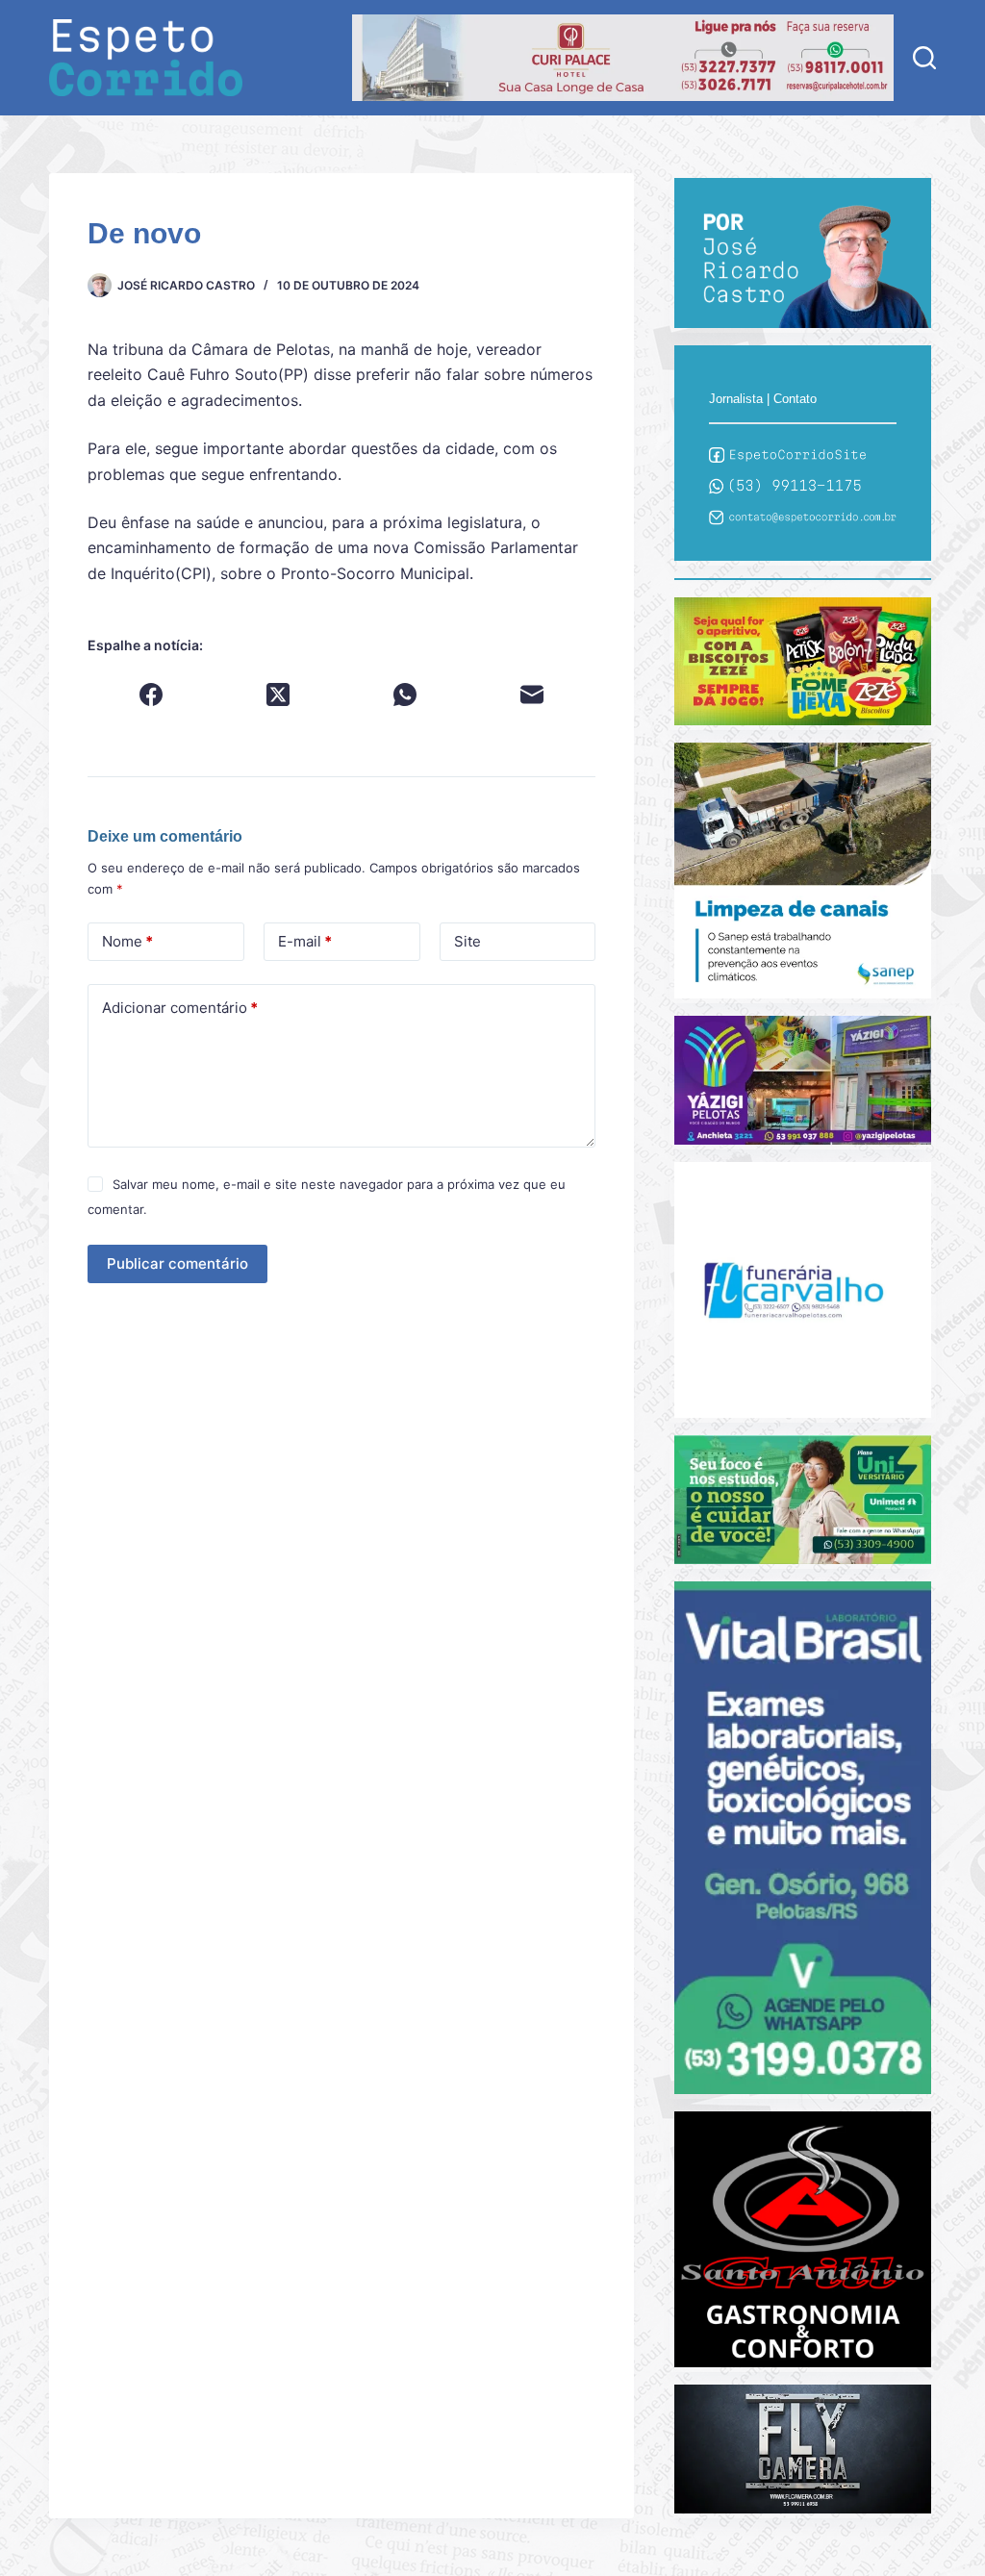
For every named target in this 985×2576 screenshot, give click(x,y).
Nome (127, 941)
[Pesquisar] (924, 58)
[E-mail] (532, 695)
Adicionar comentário (180, 1008)
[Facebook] (151, 695)
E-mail (305, 941)
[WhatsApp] (405, 695)
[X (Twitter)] (278, 695)
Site (467, 941)
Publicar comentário (177, 1263)
